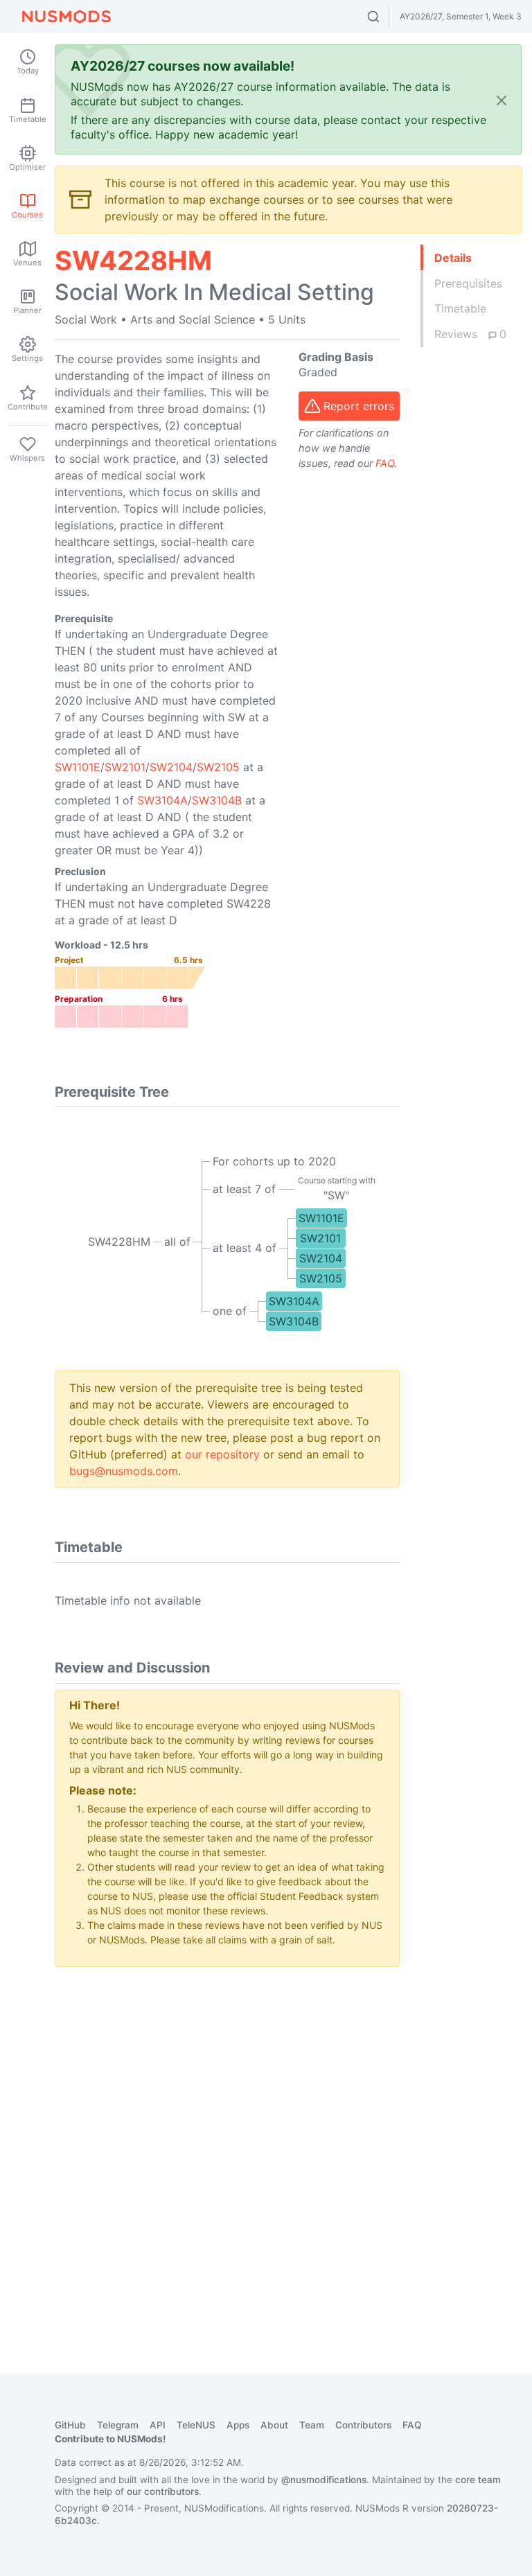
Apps (238, 2425)
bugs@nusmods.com (124, 1471)
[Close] (502, 100)
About (274, 2425)
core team (478, 2480)
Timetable (460, 308)
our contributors (163, 2491)
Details (453, 258)
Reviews (470, 334)
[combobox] (386, 17)
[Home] (66, 17)
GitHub (70, 2425)
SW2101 (125, 767)
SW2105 (218, 767)
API (158, 2425)
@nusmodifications (324, 2480)
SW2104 (171, 767)
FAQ (385, 463)
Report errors (359, 406)
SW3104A (162, 800)
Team (312, 2425)
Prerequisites (468, 283)
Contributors (363, 2425)
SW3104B (217, 800)
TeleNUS (196, 2425)
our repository (222, 1454)
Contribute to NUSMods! (110, 2439)
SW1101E (78, 767)
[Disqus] (227, 2151)
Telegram (118, 2425)
